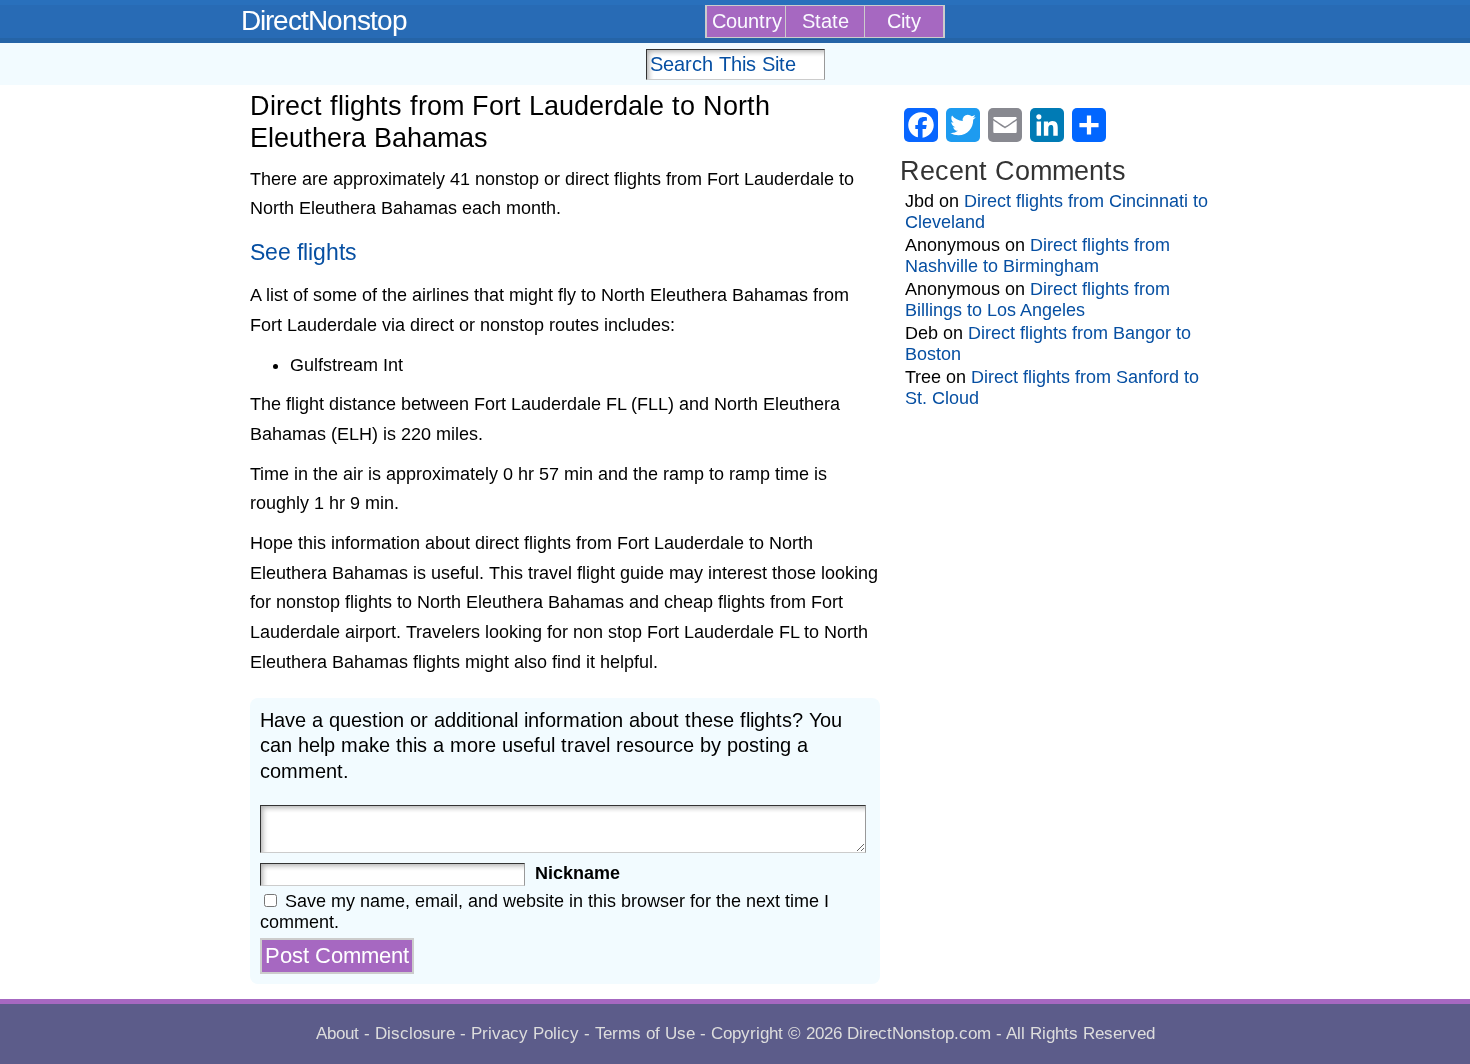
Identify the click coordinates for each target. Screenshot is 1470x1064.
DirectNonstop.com (919, 1033)
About (337, 1033)
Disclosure (415, 1033)
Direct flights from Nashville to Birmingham (1037, 255)
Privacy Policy (525, 1033)
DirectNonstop (324, 20)
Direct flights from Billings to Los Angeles (1037, 299)
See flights (303, 252)
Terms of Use (645, 1033)
